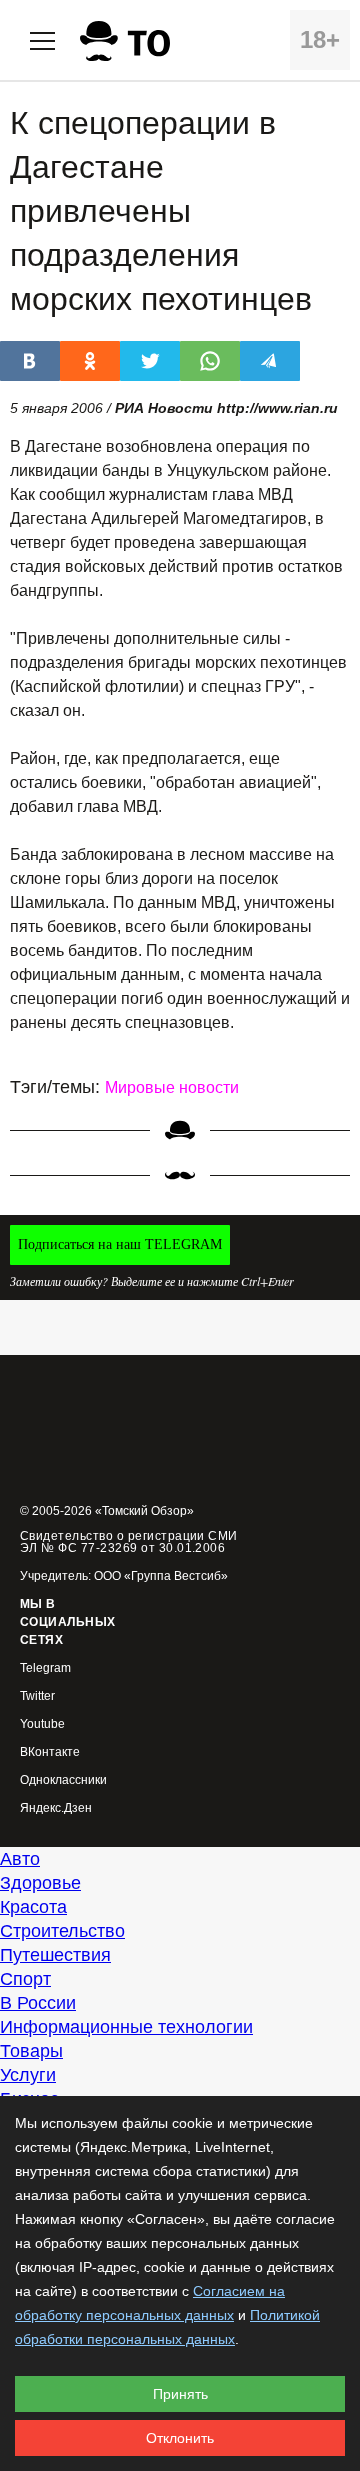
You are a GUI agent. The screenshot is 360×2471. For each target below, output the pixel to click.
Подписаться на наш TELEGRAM (120, 1244)
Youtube (42, 1724)
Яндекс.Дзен (56, 1808)
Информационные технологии (126, 2027)
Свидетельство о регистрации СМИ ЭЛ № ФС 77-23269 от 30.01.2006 (129, 1542)
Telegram (45, 1668)
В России (38, 2003)
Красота (33, 1907)
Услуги (28, 2075)
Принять (180, 2394)
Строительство (62, 1931)
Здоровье (40, 1883)
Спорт (25, 1979)
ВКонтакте (50, 1752)
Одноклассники (63, 1780)
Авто (20, 1859)
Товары (31, 2051)
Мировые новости (172, 1087)
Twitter (37, 1696)
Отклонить (180, 2438)
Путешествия (55, 1955)
